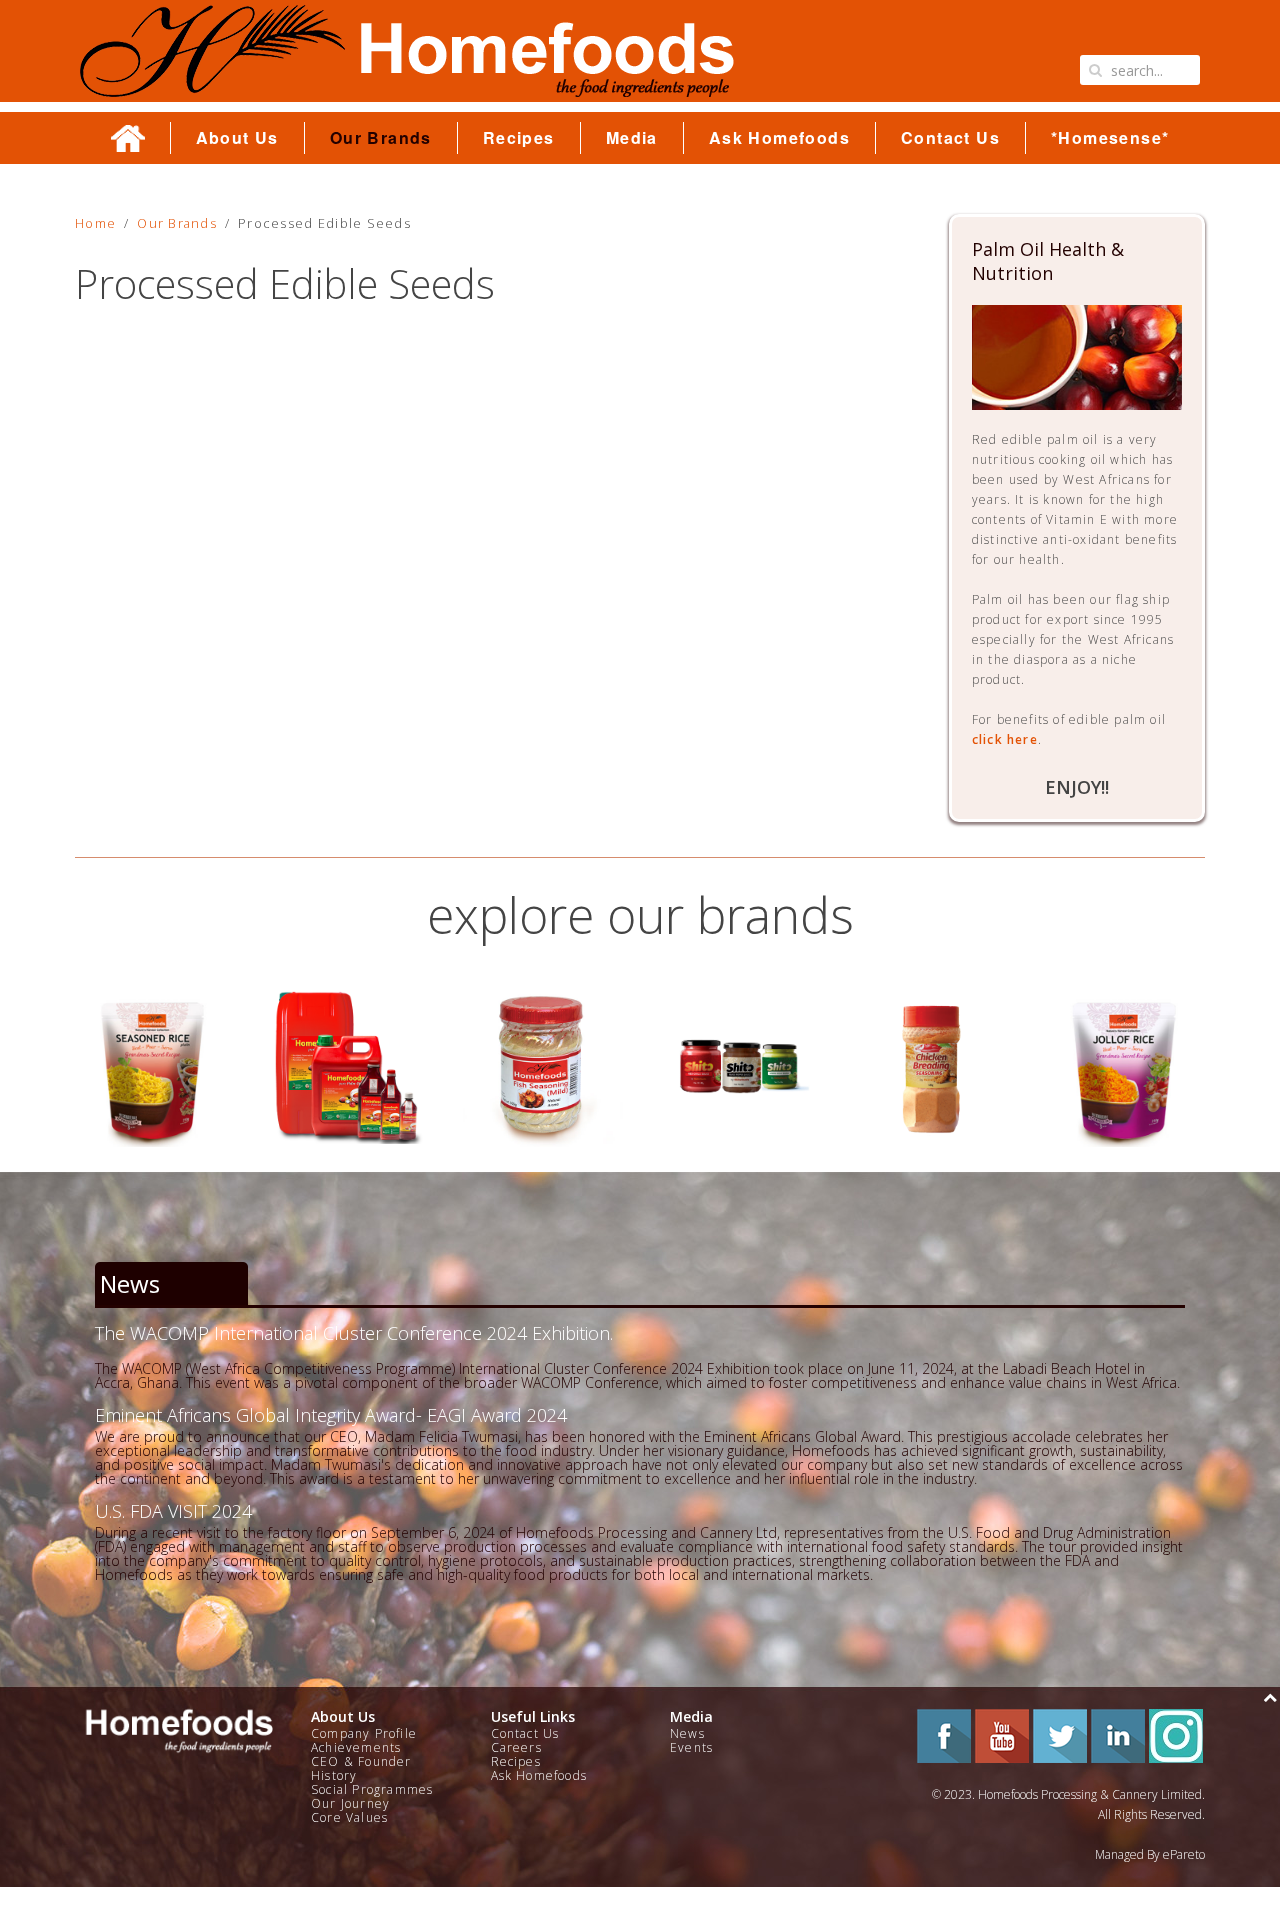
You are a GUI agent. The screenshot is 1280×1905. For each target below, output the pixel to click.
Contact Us (950, 138)
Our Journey (350, 1803)
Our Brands (381, 138)
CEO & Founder (361, 1761)
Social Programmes (372, 1789)
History (334, 1775)
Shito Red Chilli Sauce (543, 1066)
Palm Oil (154, 1066)
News (687, 1733)
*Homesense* (1110, 138)
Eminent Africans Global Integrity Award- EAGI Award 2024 (331, 1415)
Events (691, 1747)
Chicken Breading (736, 1066)
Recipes (519, 138)
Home (95, 223)
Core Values (349, 1817)
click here (1005, 739)
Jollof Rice (931, 1066)
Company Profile (364, 1733)
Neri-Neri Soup (1125, 1066)
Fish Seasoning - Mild (348, 1066)
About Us (237, 138)
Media (632, 138)
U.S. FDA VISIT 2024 (173, 1511)
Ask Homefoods (779, 138)
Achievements (356, 1747)
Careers (516, 1747)
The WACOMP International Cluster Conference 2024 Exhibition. (354, 1333)
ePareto (1184, 1854)
